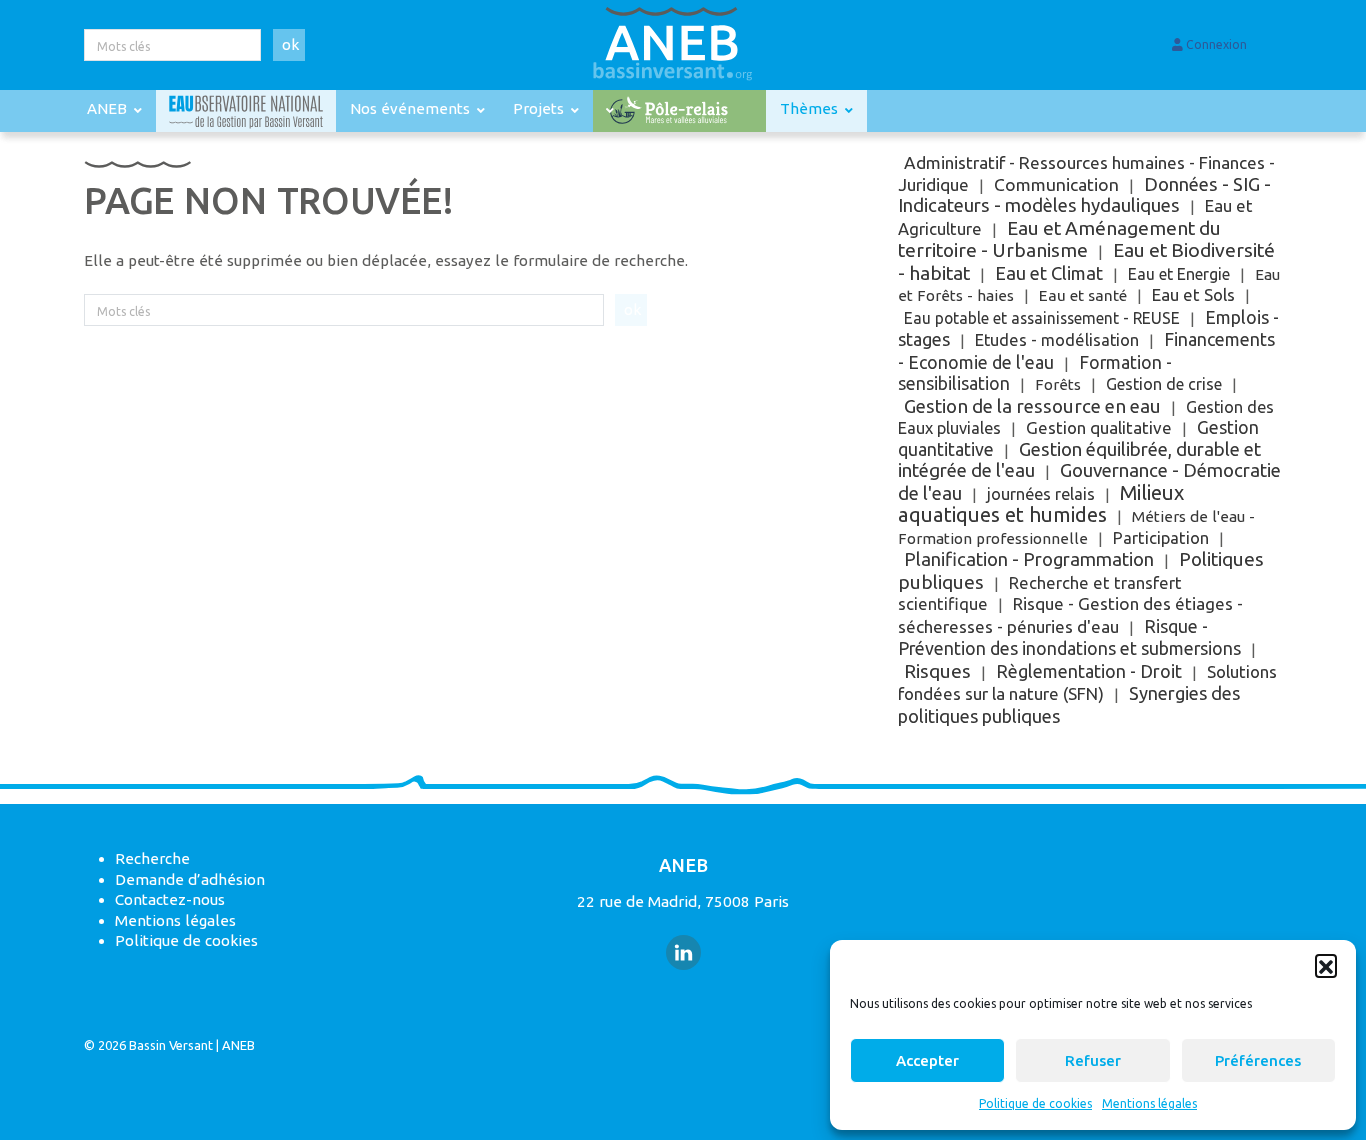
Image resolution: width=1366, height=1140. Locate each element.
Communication (1056, 184)
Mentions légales (1149, 1103)
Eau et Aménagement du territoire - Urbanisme (1059, 239)
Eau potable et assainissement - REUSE (1042, 318)
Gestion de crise (1164, 384)
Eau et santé (1083, 295)
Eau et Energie (1179, 274)
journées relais (1041, 494)
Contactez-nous (170, 899)
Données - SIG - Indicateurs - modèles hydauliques (1084, 195)
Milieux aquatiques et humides (1041, 504)
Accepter (927, 1060)
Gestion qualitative (1099, 427)
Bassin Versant (171, 1045)
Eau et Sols (1193, 294)
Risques (937, 671)
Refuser (1093, 1060)
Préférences (1258, 1060)
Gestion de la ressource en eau (1032, 406)
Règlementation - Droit (1089, 671)
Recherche (152, 858)
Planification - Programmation (1029, 559)
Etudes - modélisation (1057, 340)
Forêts (1058, 384)
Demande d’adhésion (190, 879)
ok (290, 44)
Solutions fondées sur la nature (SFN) (1087, 683)
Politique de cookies (1035, 1103)
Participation (1161, 538)
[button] (1326, 965)
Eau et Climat (1049, 273)
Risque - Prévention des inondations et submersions (1069, 637)
